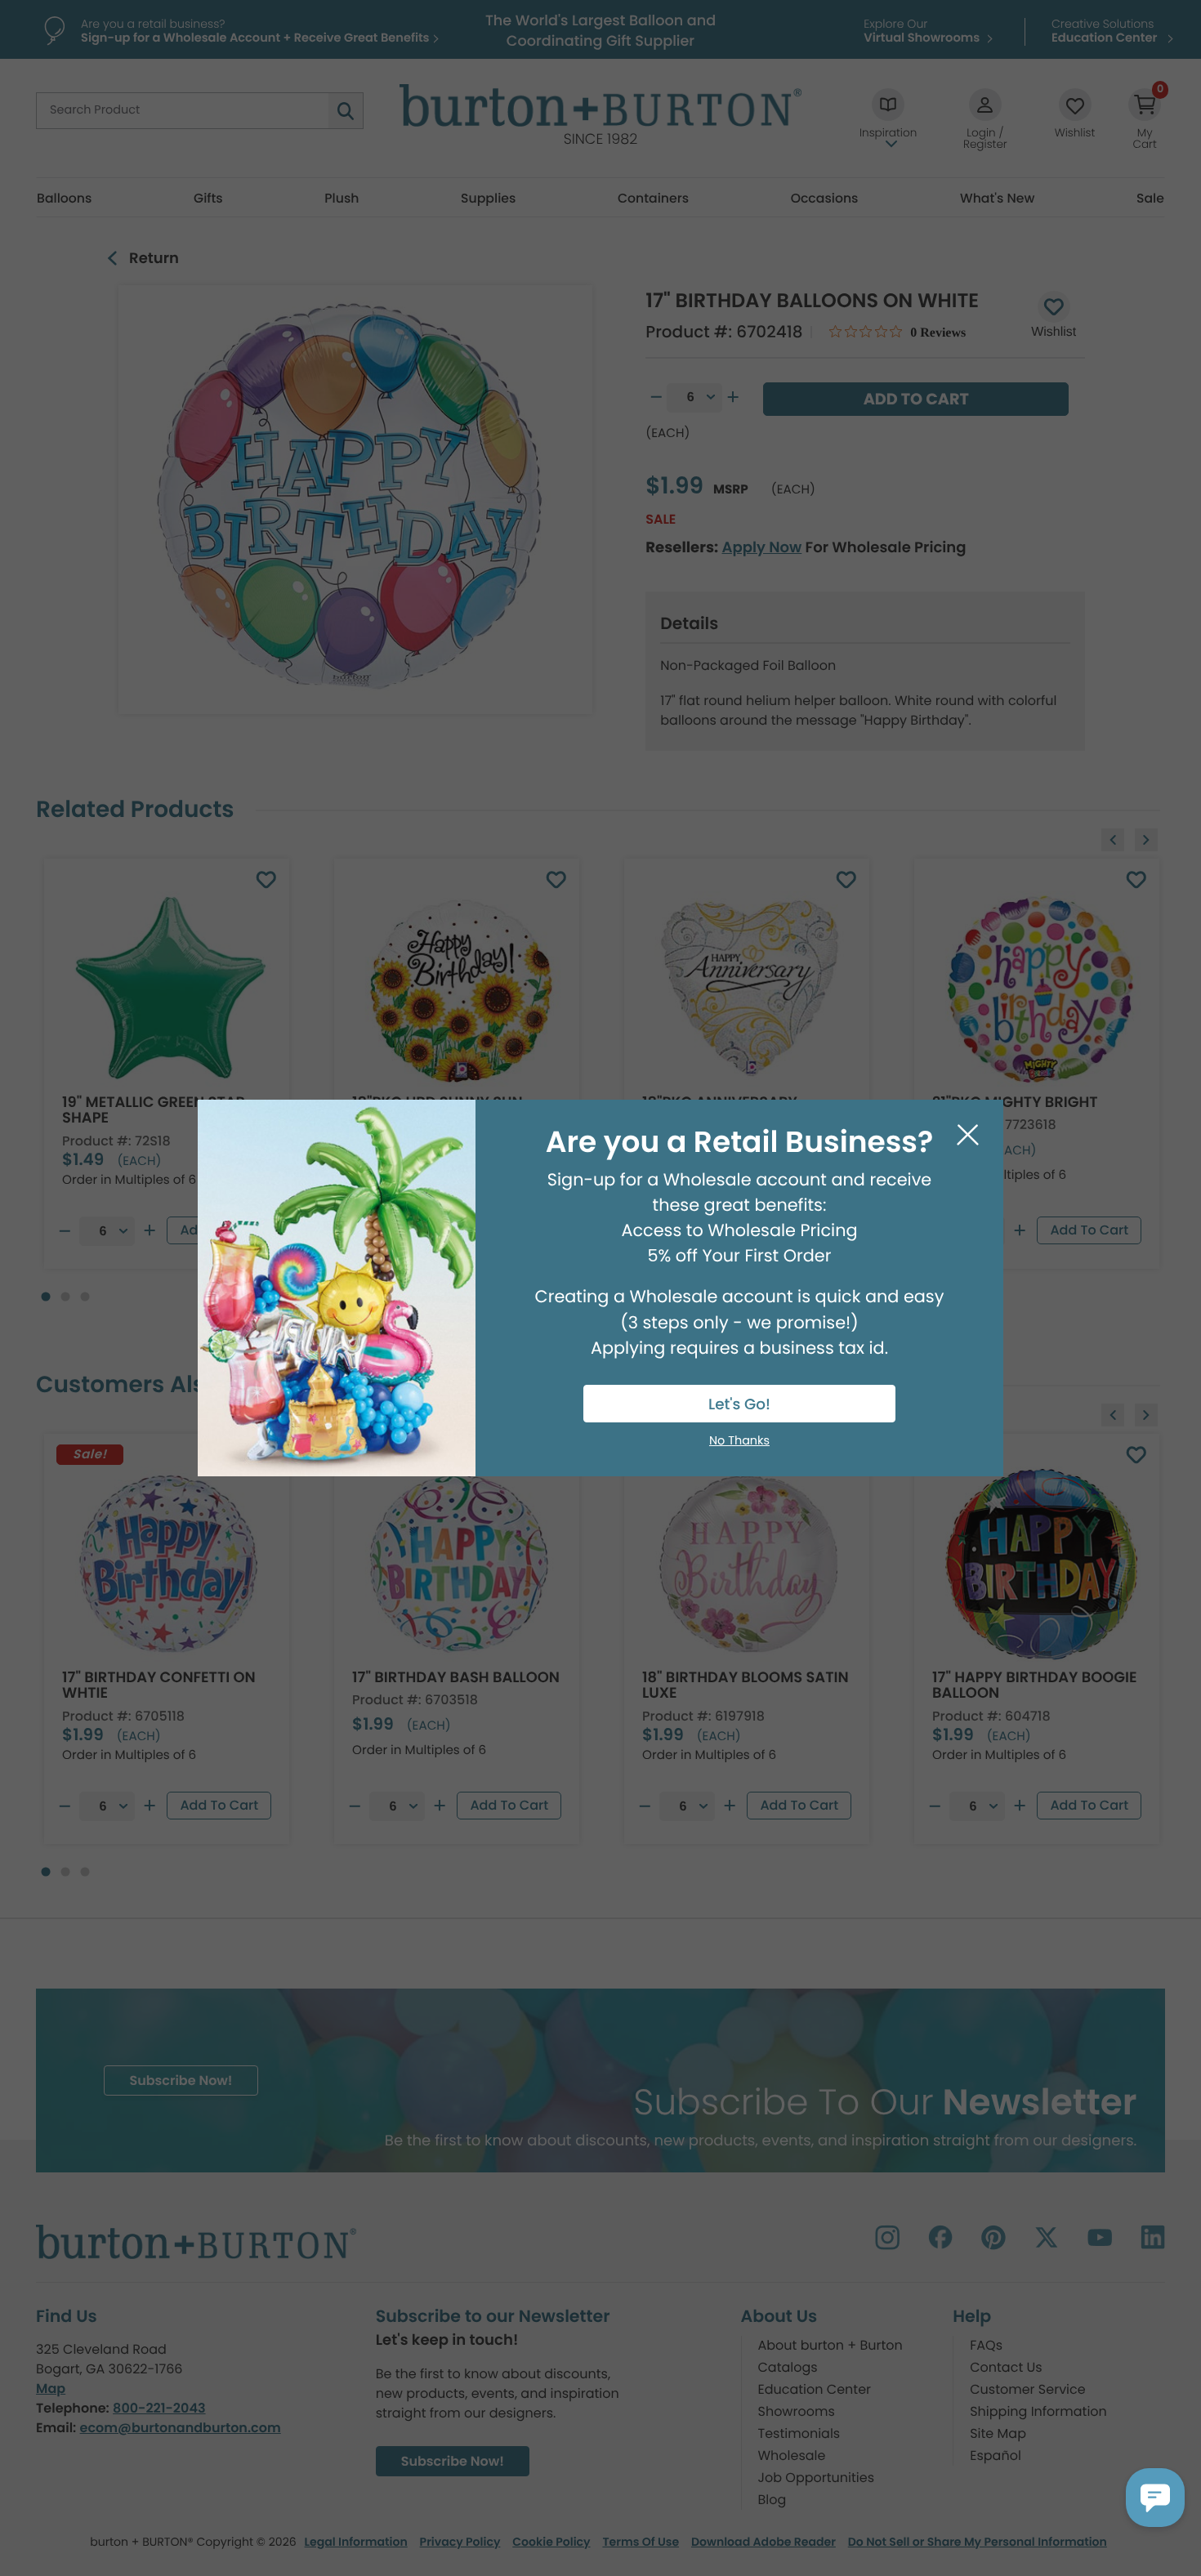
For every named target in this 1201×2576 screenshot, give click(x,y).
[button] (1155, 2498)
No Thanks (739, 1441)
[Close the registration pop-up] (968, 1135)
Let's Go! (739, 1405)
